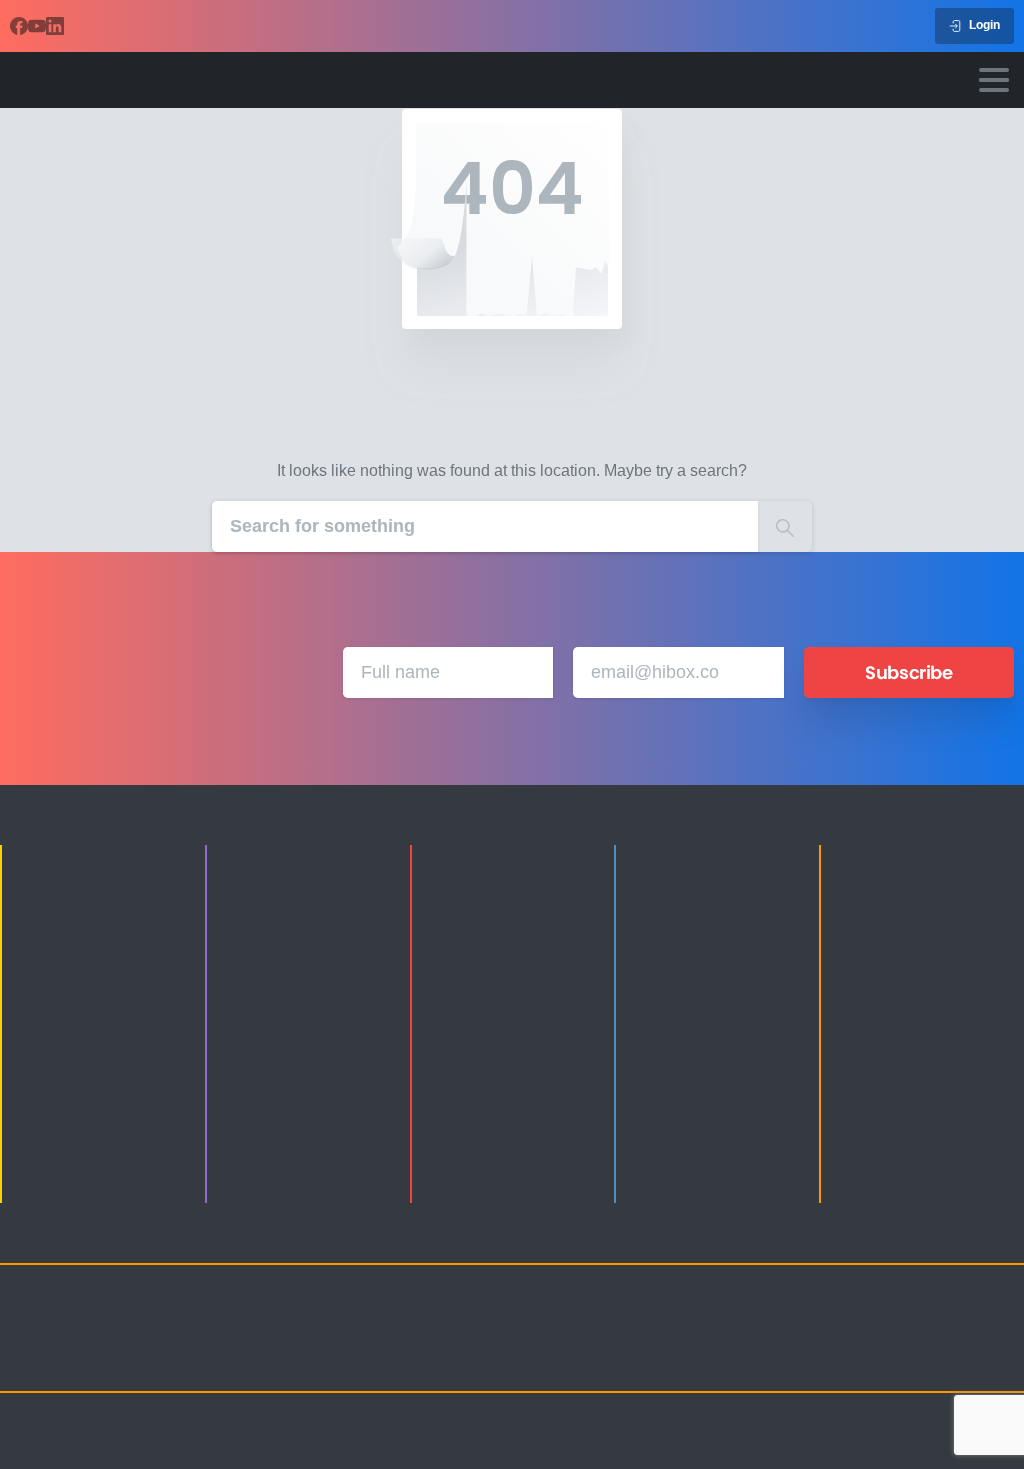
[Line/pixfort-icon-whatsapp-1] (798, 1359)
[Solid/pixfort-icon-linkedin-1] (878, 1333)
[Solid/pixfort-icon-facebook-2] (838, 1333)
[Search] (785, 526)
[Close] (719, 1449)
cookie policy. (653, 1448)
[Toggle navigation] (994, 80)
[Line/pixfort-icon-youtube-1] (918, 1333)
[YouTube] (37, 26)
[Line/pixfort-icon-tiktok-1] (958, 1333)
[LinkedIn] (55, 26)
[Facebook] (19, 26)
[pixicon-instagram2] (798, 1333)
